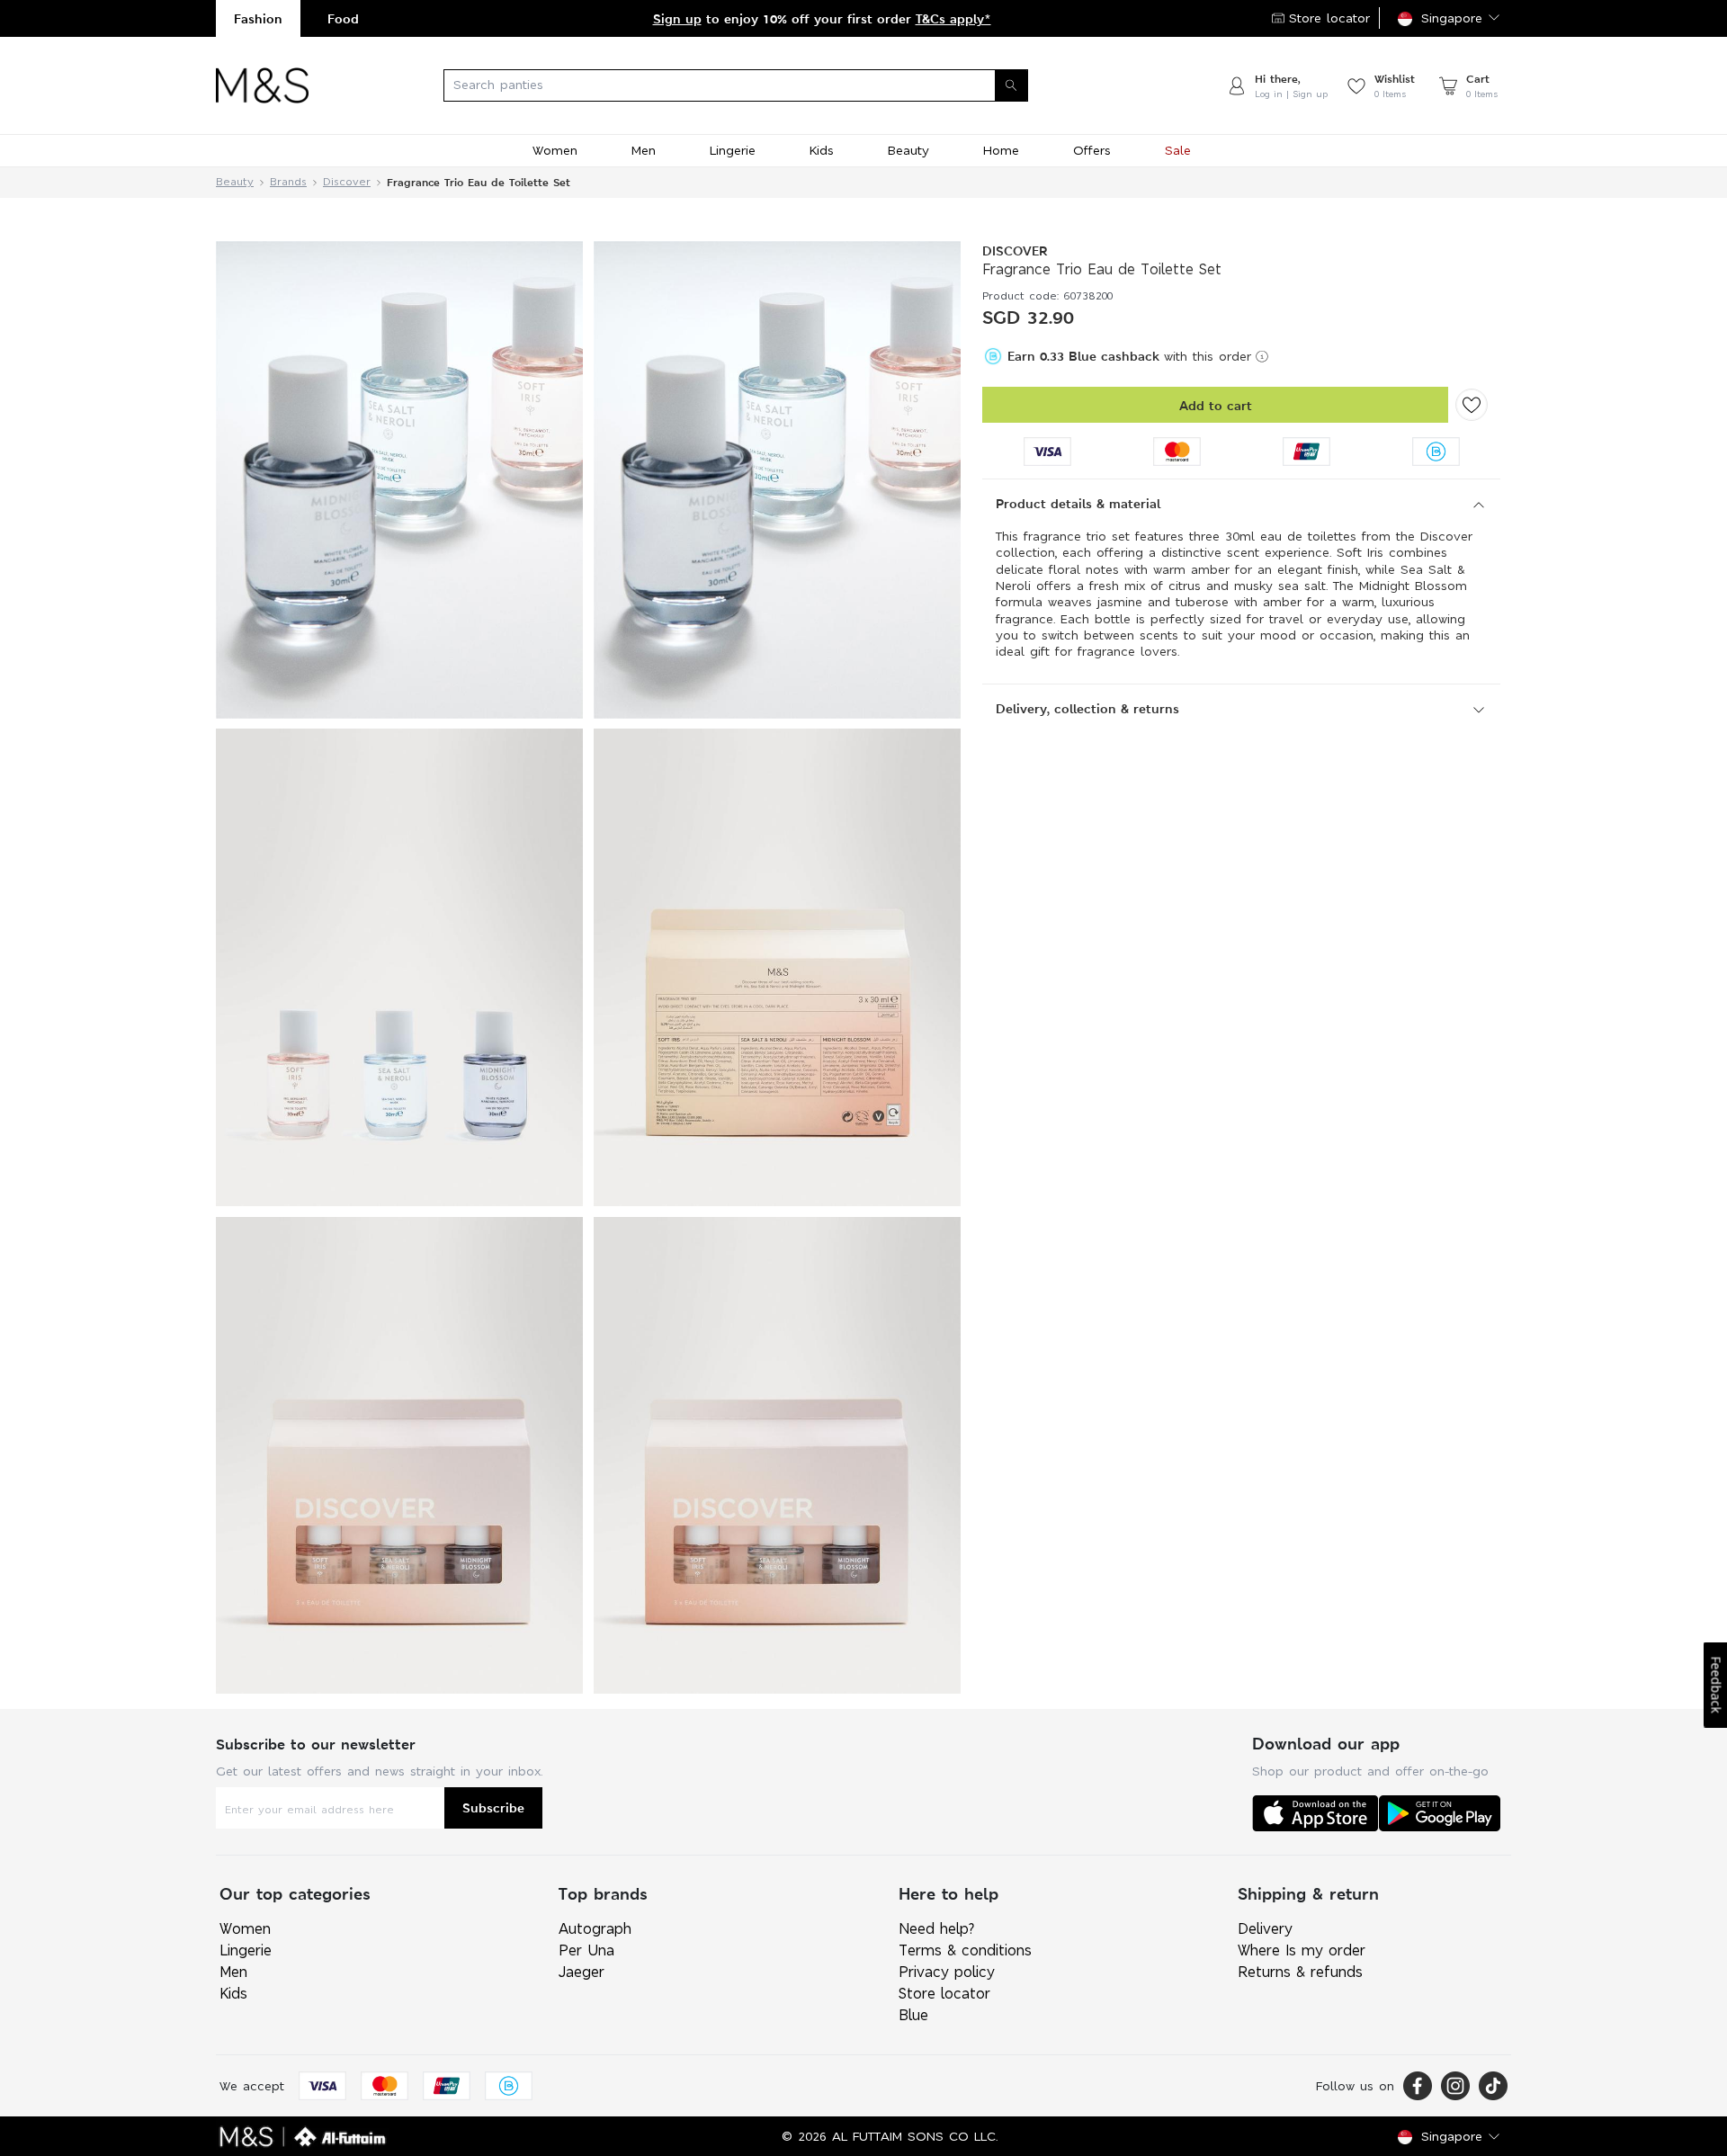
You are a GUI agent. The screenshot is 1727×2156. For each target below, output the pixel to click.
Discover (347, 182)
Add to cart (1216, 405)
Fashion (258, 18)
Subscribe (493, 1807)
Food (343, 18)
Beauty (235, 182)
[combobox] (767, 85)
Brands (288, 182)
